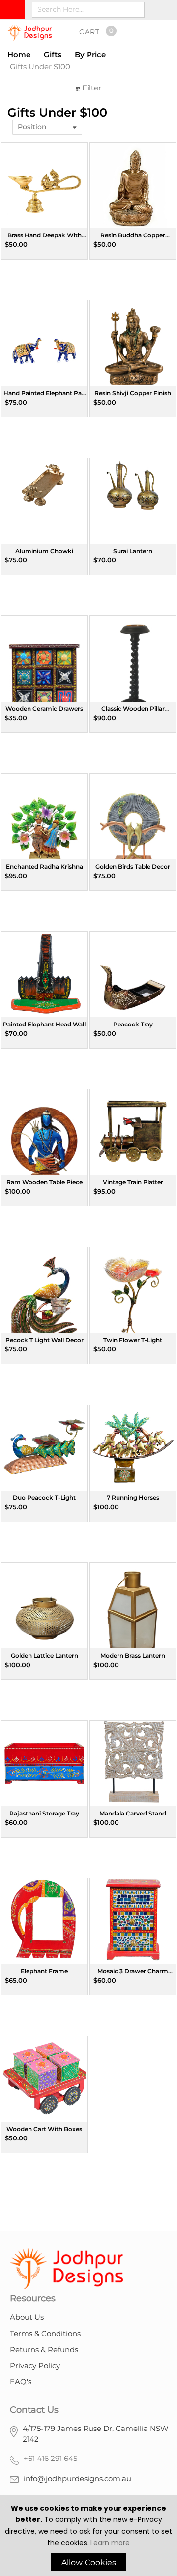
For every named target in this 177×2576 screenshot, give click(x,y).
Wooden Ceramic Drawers (44, 709)
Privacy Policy (35, 2365)
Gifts (53, 54)
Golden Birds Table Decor (133, 866)
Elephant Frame (44, 1971)
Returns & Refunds (44, 2350)
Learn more (110, 2543)
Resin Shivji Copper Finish (133, 393)
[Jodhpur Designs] (29, 33)
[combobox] (88, 10)
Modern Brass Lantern (133, 1655)
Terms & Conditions (45, 2333)
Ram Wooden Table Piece (44, 1182)
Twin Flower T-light (133, 1340)
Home (19, 54)
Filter (91, 88)
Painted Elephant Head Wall (44, 1024)
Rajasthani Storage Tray (44, 1813)
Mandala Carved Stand (133, 1813)
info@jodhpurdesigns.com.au (77, 2478)
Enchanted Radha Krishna (44, 866)
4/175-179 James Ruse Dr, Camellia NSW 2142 (96, 2434)
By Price (90, 54)
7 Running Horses (133, 1498)
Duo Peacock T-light (44, 1498)
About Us (27, 2317)
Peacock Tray (133, 1024)
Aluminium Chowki (44, 551)
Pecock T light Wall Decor (44, 1340)
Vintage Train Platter (133, 1182)
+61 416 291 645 (50, 2458)
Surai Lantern (133, 551)
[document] (88, 2537)
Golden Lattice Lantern (44, 1655)
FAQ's (21, 2382)
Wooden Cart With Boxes (44, 2129)
